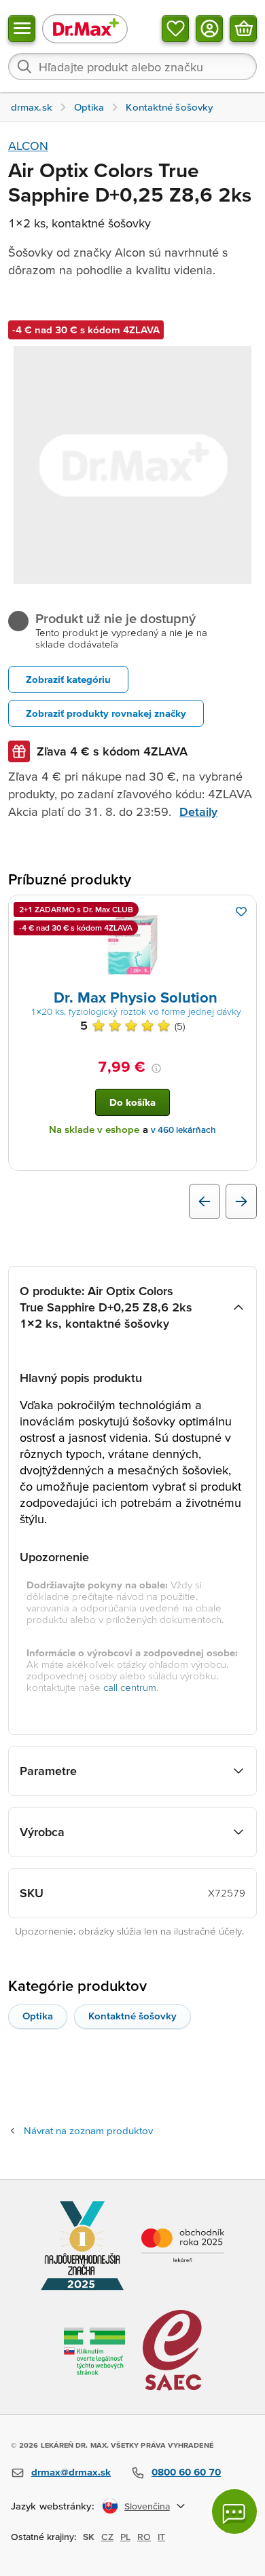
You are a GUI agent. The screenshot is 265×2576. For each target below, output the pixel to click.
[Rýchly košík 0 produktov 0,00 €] (243, 29)
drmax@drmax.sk (71, 2472)
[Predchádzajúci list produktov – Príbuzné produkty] (205, 1201)
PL (125, 2537)
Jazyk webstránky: (53, 2506)
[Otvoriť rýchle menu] (22, 29)
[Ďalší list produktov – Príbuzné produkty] (241, 1201)
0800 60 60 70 (186, 2472)
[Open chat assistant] (234, 2512)
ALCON (28, 146)
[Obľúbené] (175, 29)
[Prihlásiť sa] (209, 29)
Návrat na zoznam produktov (88, 2130)
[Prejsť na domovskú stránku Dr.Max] (85, 28)
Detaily (198, 811)
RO (144, 2537)
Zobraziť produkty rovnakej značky (106, 713)
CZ (107, 2537)
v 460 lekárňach (183, 1130)
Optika (38, 2016)
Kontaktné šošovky (132, 2016)
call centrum (130, 1687)
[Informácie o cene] (156, 1068)
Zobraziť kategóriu (68, 679)
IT (161, 2537)
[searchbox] (132, 67)
